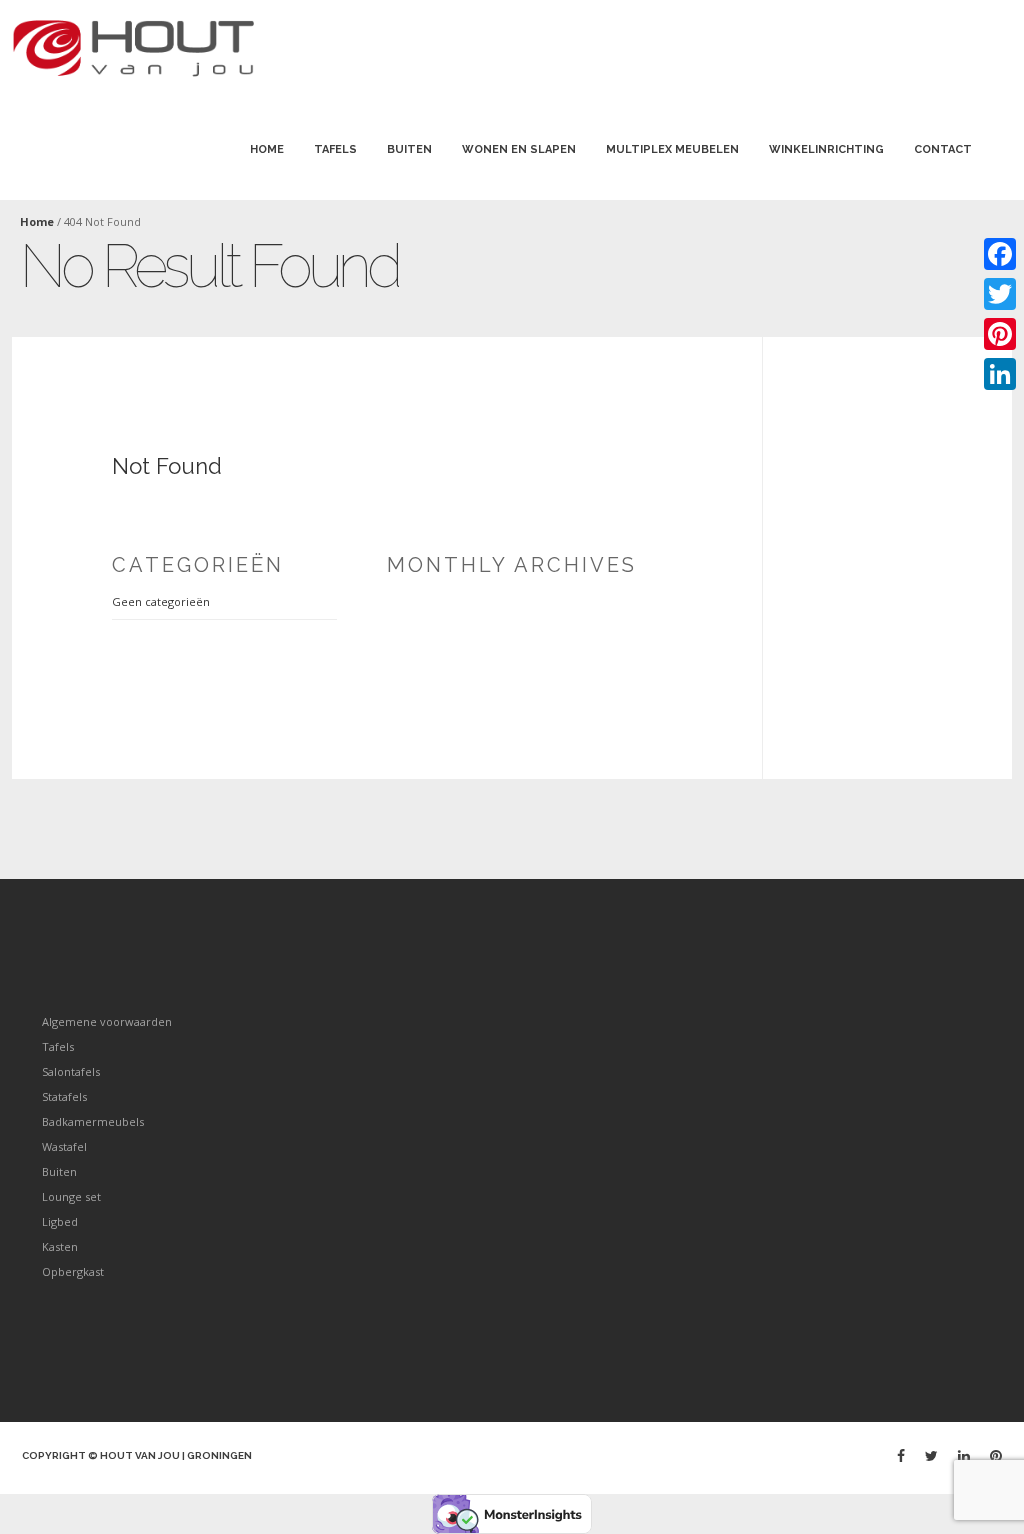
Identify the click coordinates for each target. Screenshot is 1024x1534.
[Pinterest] (996, 1455)
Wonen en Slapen (519, 149)
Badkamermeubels (93, 1121)
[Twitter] (931, 1455)
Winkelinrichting (826, 149)
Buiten (409, 149)
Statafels (64, 1096)
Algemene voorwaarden (107, 1021)
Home (267, 149)
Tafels (335, 149)
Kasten (60, 1246)
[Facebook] (901, 1455)
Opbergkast (73, 1271)
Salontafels (71, 1071)
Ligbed (60, 1221)
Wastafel (64, 1146)
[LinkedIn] (1000, 374)
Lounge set (71, 1196)
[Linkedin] (964, 1455)
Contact (943, 149)
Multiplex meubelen (672, 149)
